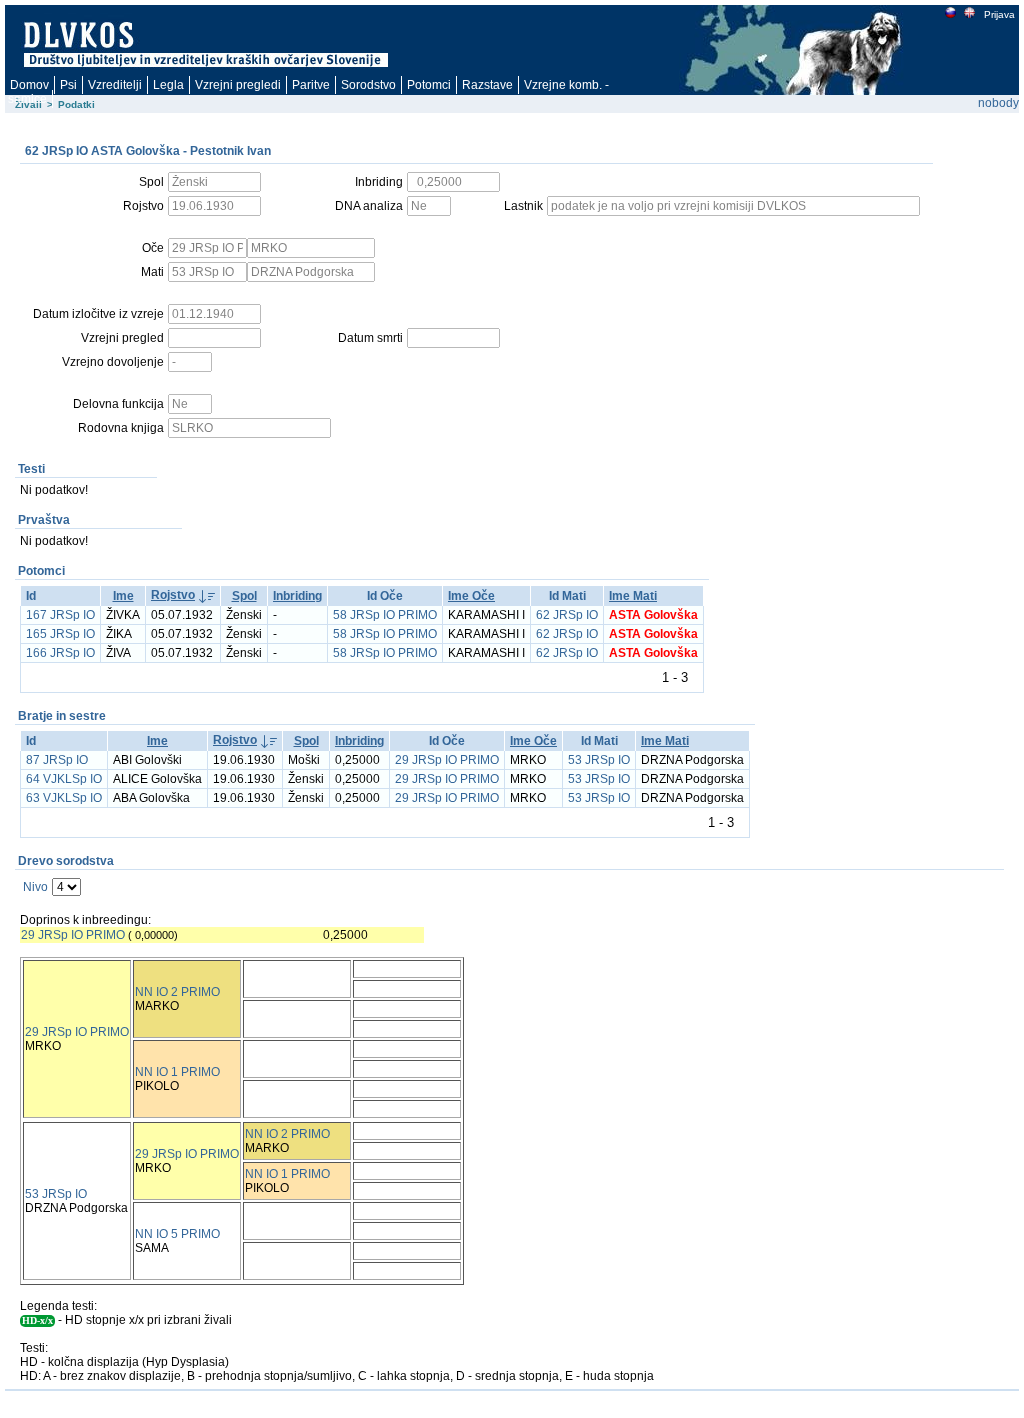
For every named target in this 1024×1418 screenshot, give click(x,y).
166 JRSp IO (60, 653)
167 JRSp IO (60, 615)
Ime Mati (633, 596)
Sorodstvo (368, 85)
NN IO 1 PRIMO (177, 1072)
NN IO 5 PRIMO (177, 1234)
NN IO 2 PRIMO (177, 992)
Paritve (311, 85)
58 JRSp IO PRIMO (385, 615)
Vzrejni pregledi (238, 85)
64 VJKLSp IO (64, 779)
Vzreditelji (115, 85)
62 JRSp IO (567, 615)
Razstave (487, 85)
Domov (29, 85)
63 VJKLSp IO (64, 798)
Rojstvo (173, 595)
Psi (68, 85)
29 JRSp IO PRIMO (447, 760)
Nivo (35, 887)
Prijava (999, 14)
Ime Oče (471, 596)
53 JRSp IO (599, 760)
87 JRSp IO (57, 760)
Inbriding (297, 596)
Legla (168, 85)
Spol (244, 596)
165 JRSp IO (60, 634)
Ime (123, 596)
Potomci (429, 85)
